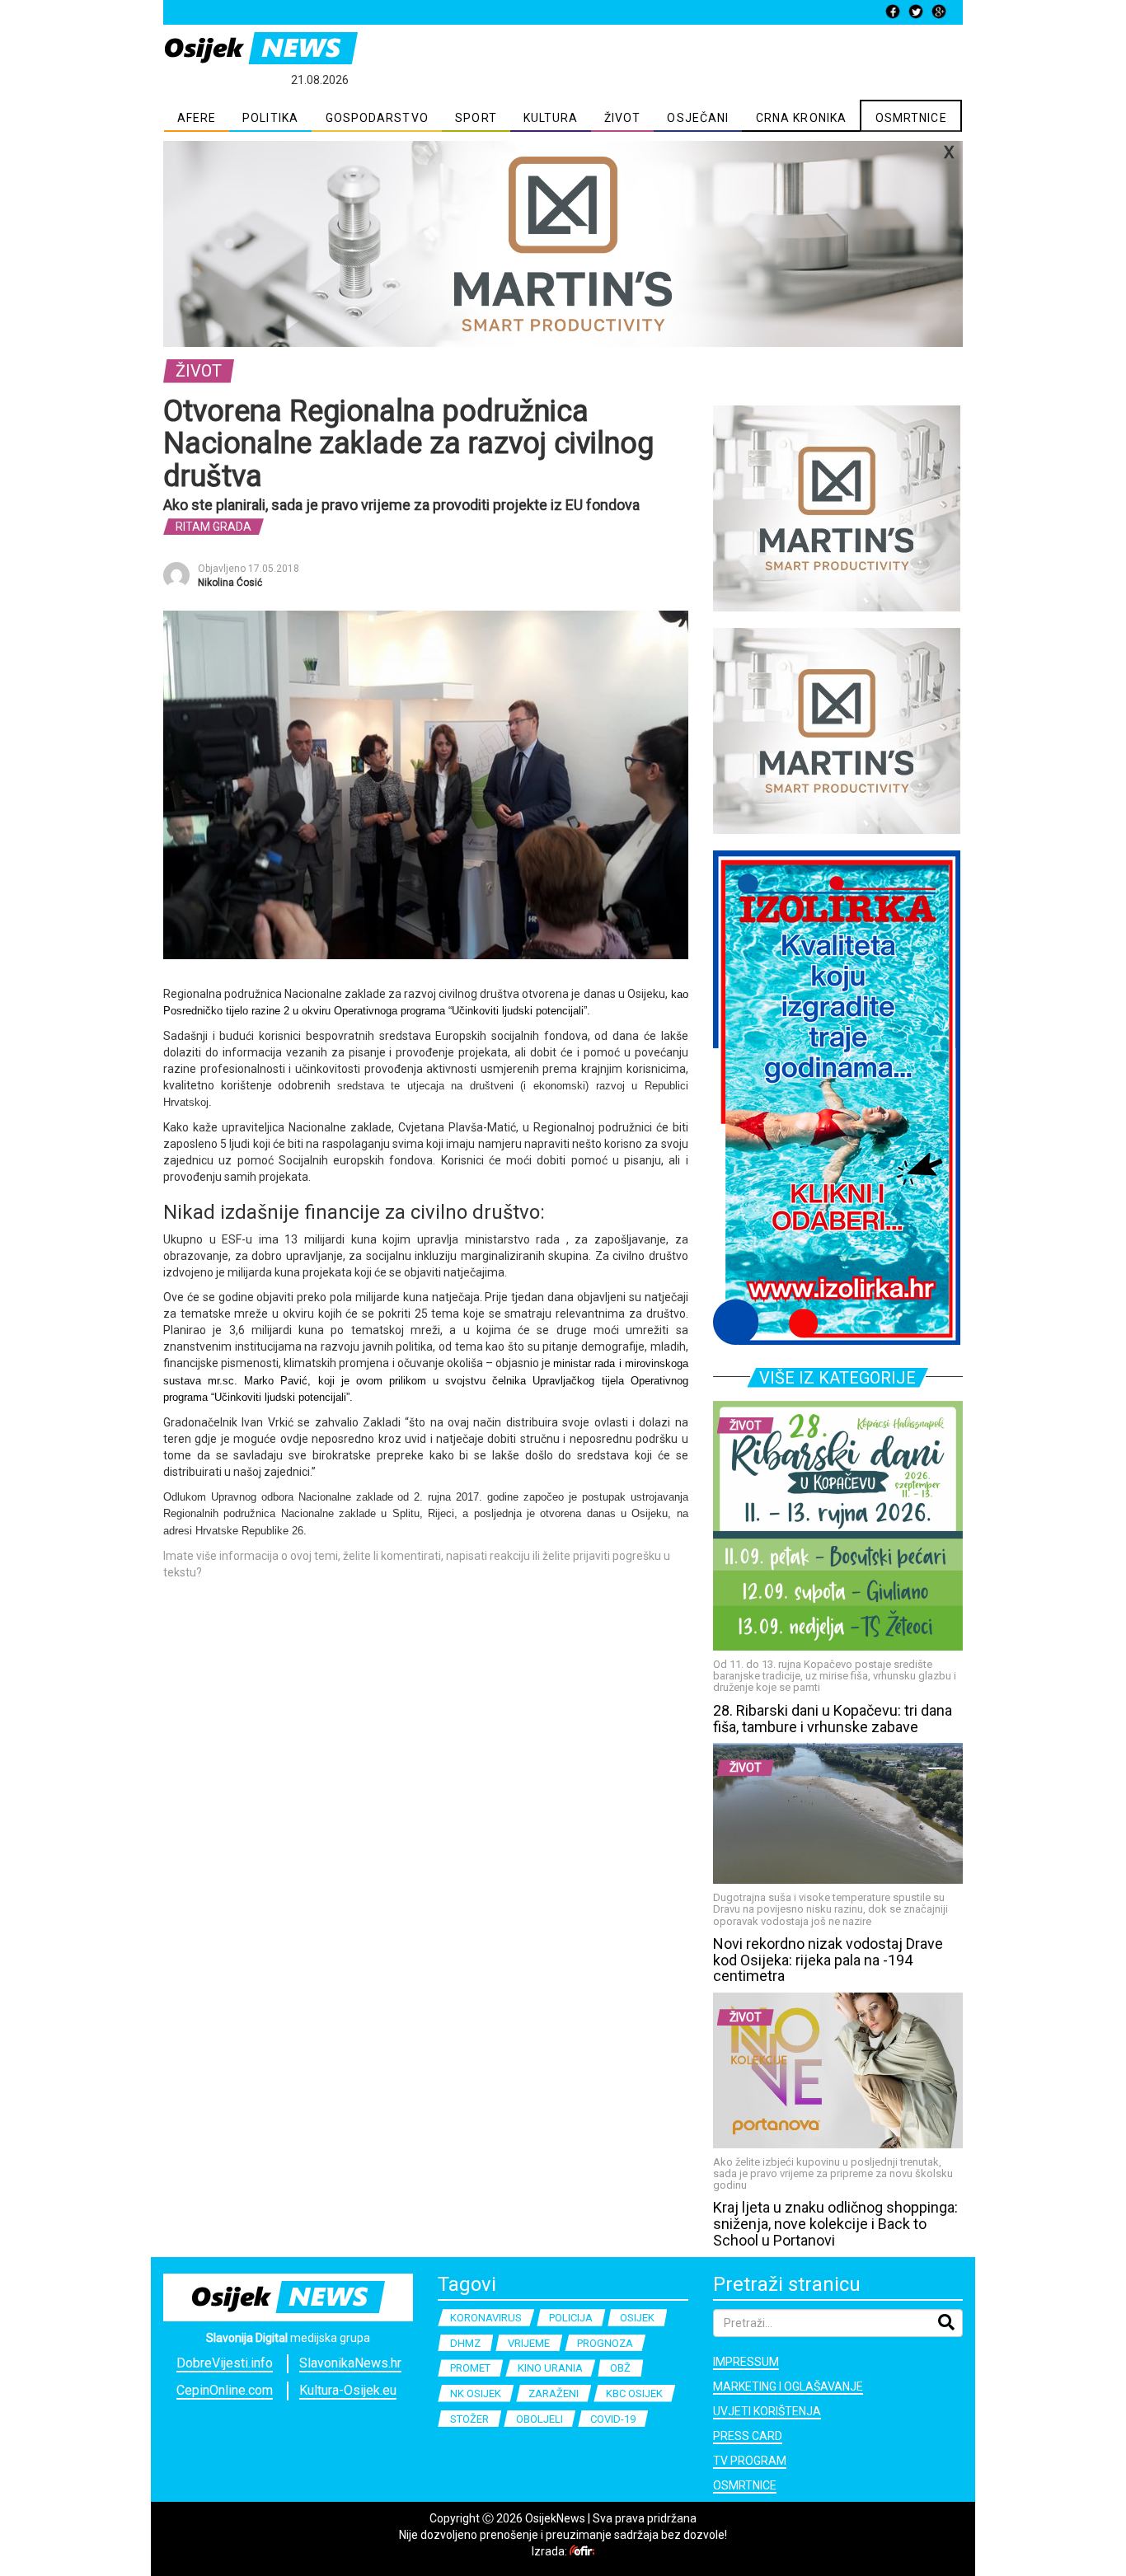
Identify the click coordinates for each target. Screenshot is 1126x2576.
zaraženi (554, 2393)
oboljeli (540, 2419)
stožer (469, 2419)
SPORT (476, 118)
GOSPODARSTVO (377, 118)
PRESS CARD (748, 2436)
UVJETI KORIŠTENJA (767, 2411)
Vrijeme (529, 2343)
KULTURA (551, 118)
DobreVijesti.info (225, 2363)
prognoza (605, 2343)
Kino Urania (550, 2368)
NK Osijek (476, 2393)
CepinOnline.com (225, 2390)
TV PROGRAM (750, 2461)
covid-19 (613, 2419)
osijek (637, 2318)
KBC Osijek (634, 2393)
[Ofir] (582, 2551)
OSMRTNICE (911, 118)
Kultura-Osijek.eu (348, 2390)
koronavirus (486, 2318)
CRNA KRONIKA (801, 118)
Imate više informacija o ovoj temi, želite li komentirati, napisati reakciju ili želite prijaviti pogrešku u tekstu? (417, 1564)
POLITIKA (270, 118)
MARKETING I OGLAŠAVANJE (788, 2386)
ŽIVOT (623, 118)
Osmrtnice (745, 2485)
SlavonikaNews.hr (350, 2363)
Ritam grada (213, 527)
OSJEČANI (698, 118)
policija (571, 2318)
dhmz (465, 2343)
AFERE (197, 118)
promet (470, 2368)
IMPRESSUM (746, 2362)
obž (620, 2368)
